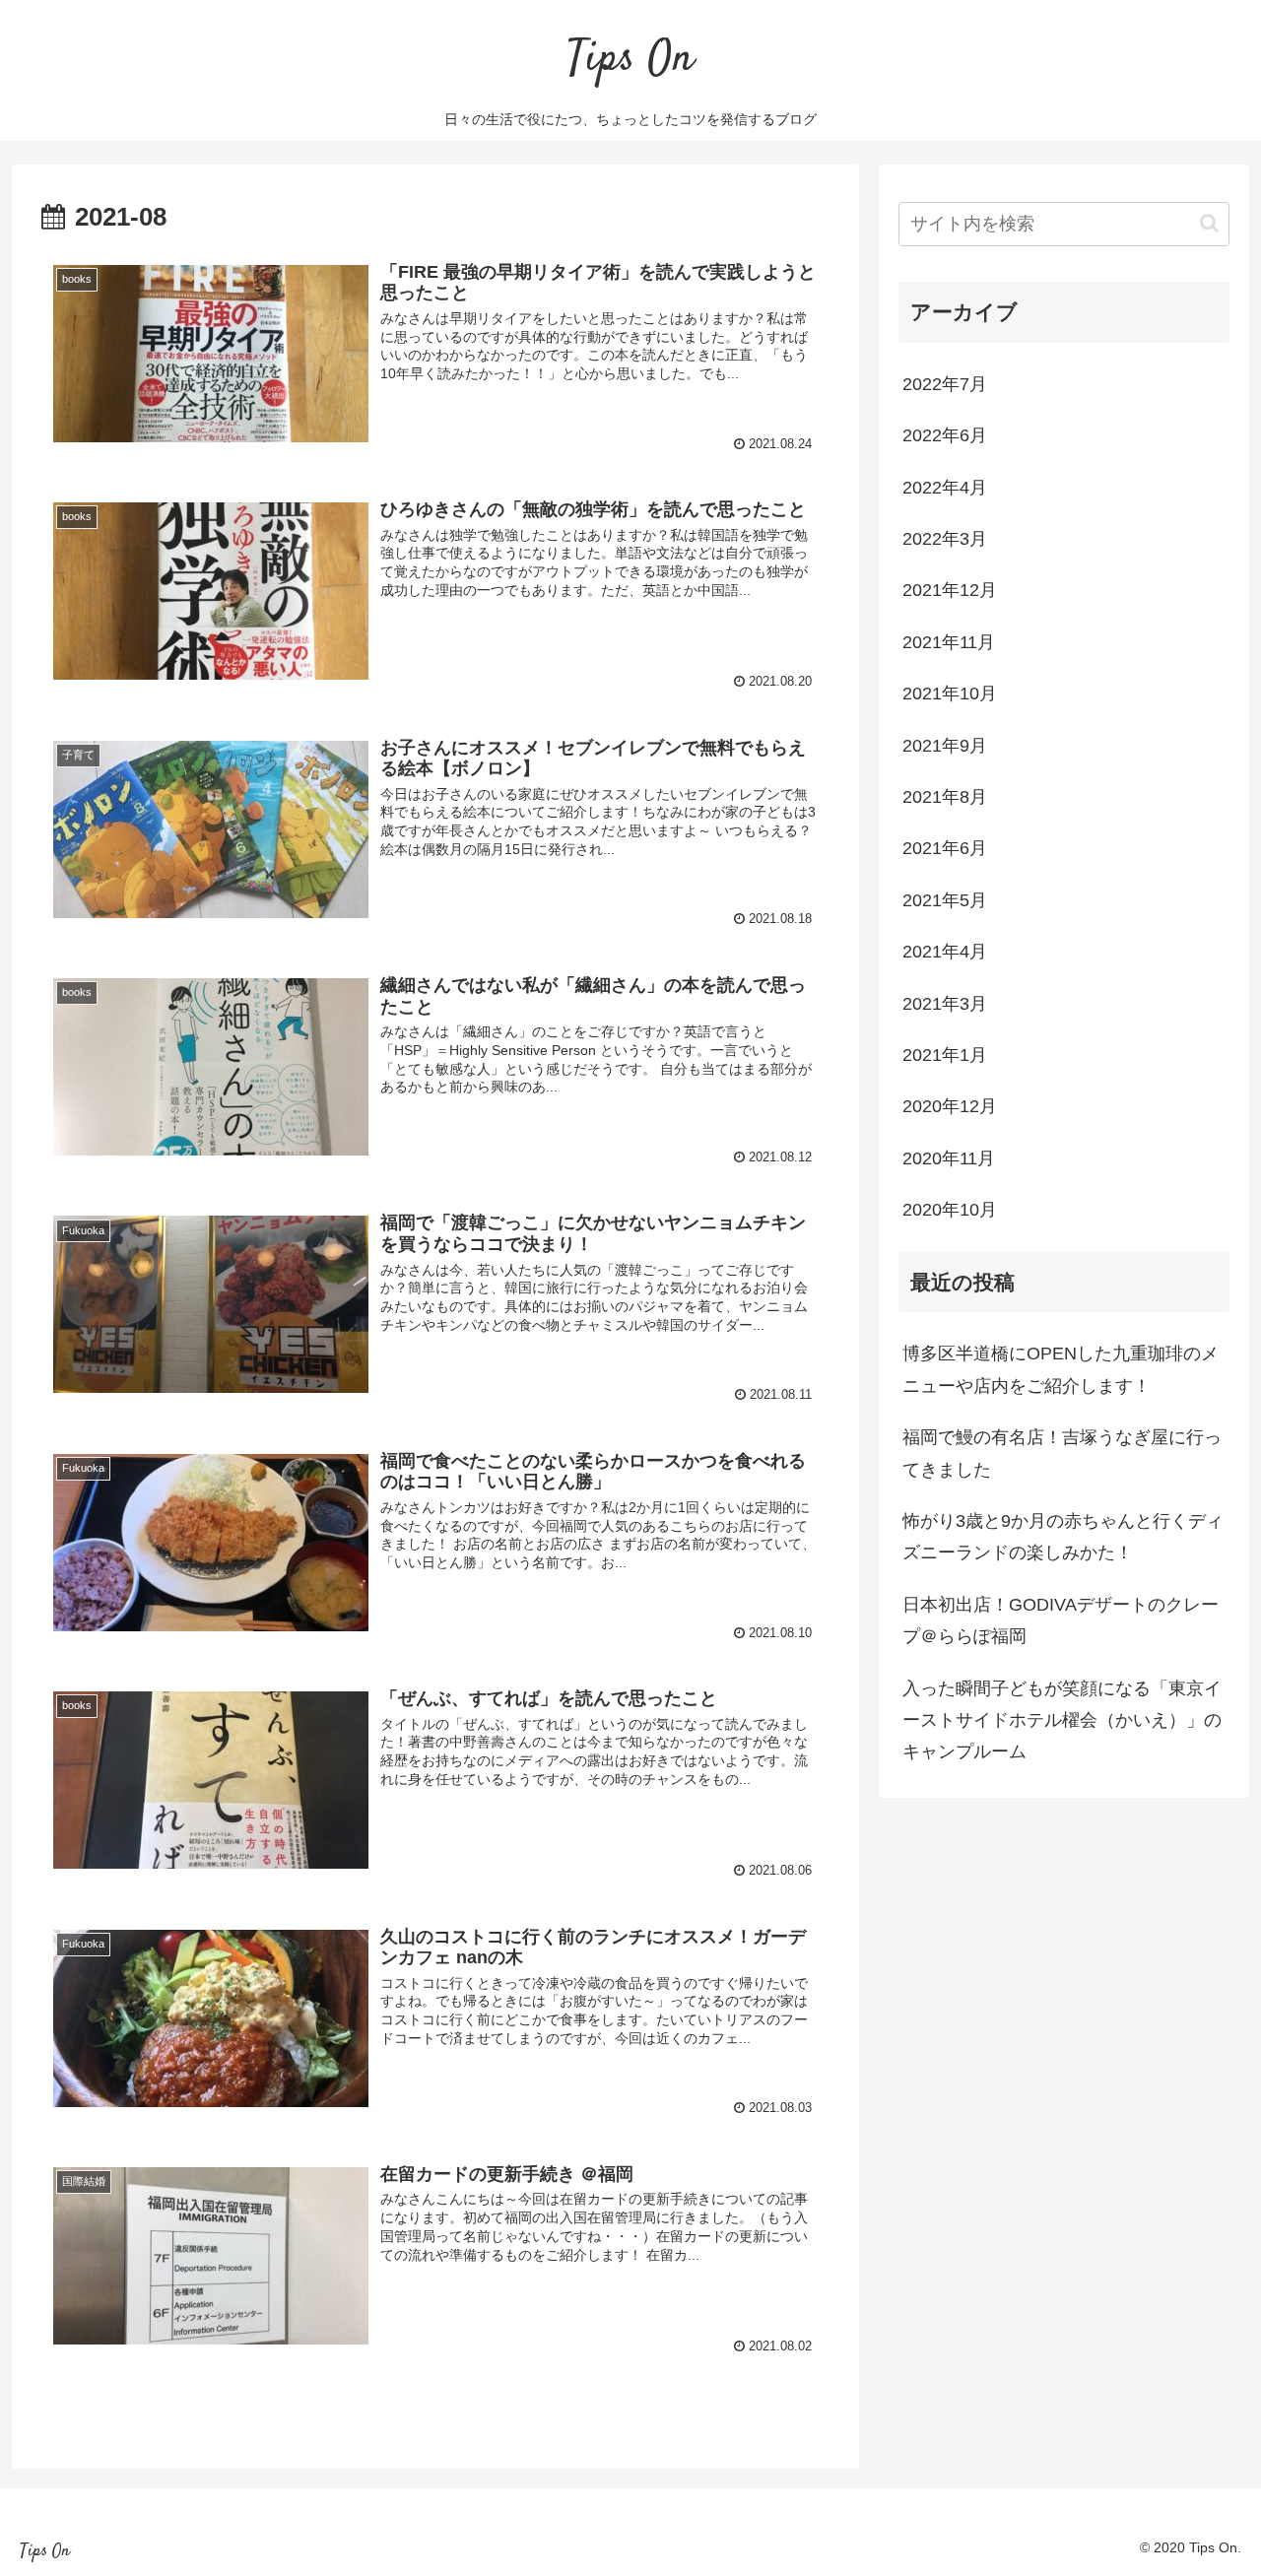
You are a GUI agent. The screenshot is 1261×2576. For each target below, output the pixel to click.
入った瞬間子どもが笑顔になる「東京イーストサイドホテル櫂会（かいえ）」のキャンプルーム (1062, 1720)
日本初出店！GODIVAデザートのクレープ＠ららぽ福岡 (1061, 1620)
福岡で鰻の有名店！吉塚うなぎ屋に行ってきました (1062, 1453)
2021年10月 (950, 694)
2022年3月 (945, 539)
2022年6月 (945, 435)
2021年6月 (945, 848)
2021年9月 (945, 746)
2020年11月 (949, 1158)
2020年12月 (950, 1106)
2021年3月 (945, 1004)
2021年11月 (949, 642)
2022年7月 (945, 384)
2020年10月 (950, 1210)
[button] (1209, 223)
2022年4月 (945, 488)
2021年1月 (945, 1055)
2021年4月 (945, 952)
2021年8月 (945, 797)
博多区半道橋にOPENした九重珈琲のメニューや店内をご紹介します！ (1061, 1369)
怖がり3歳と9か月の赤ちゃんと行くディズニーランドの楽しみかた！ (1063, 1537)
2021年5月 (945, 900)
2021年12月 (950, 590)
